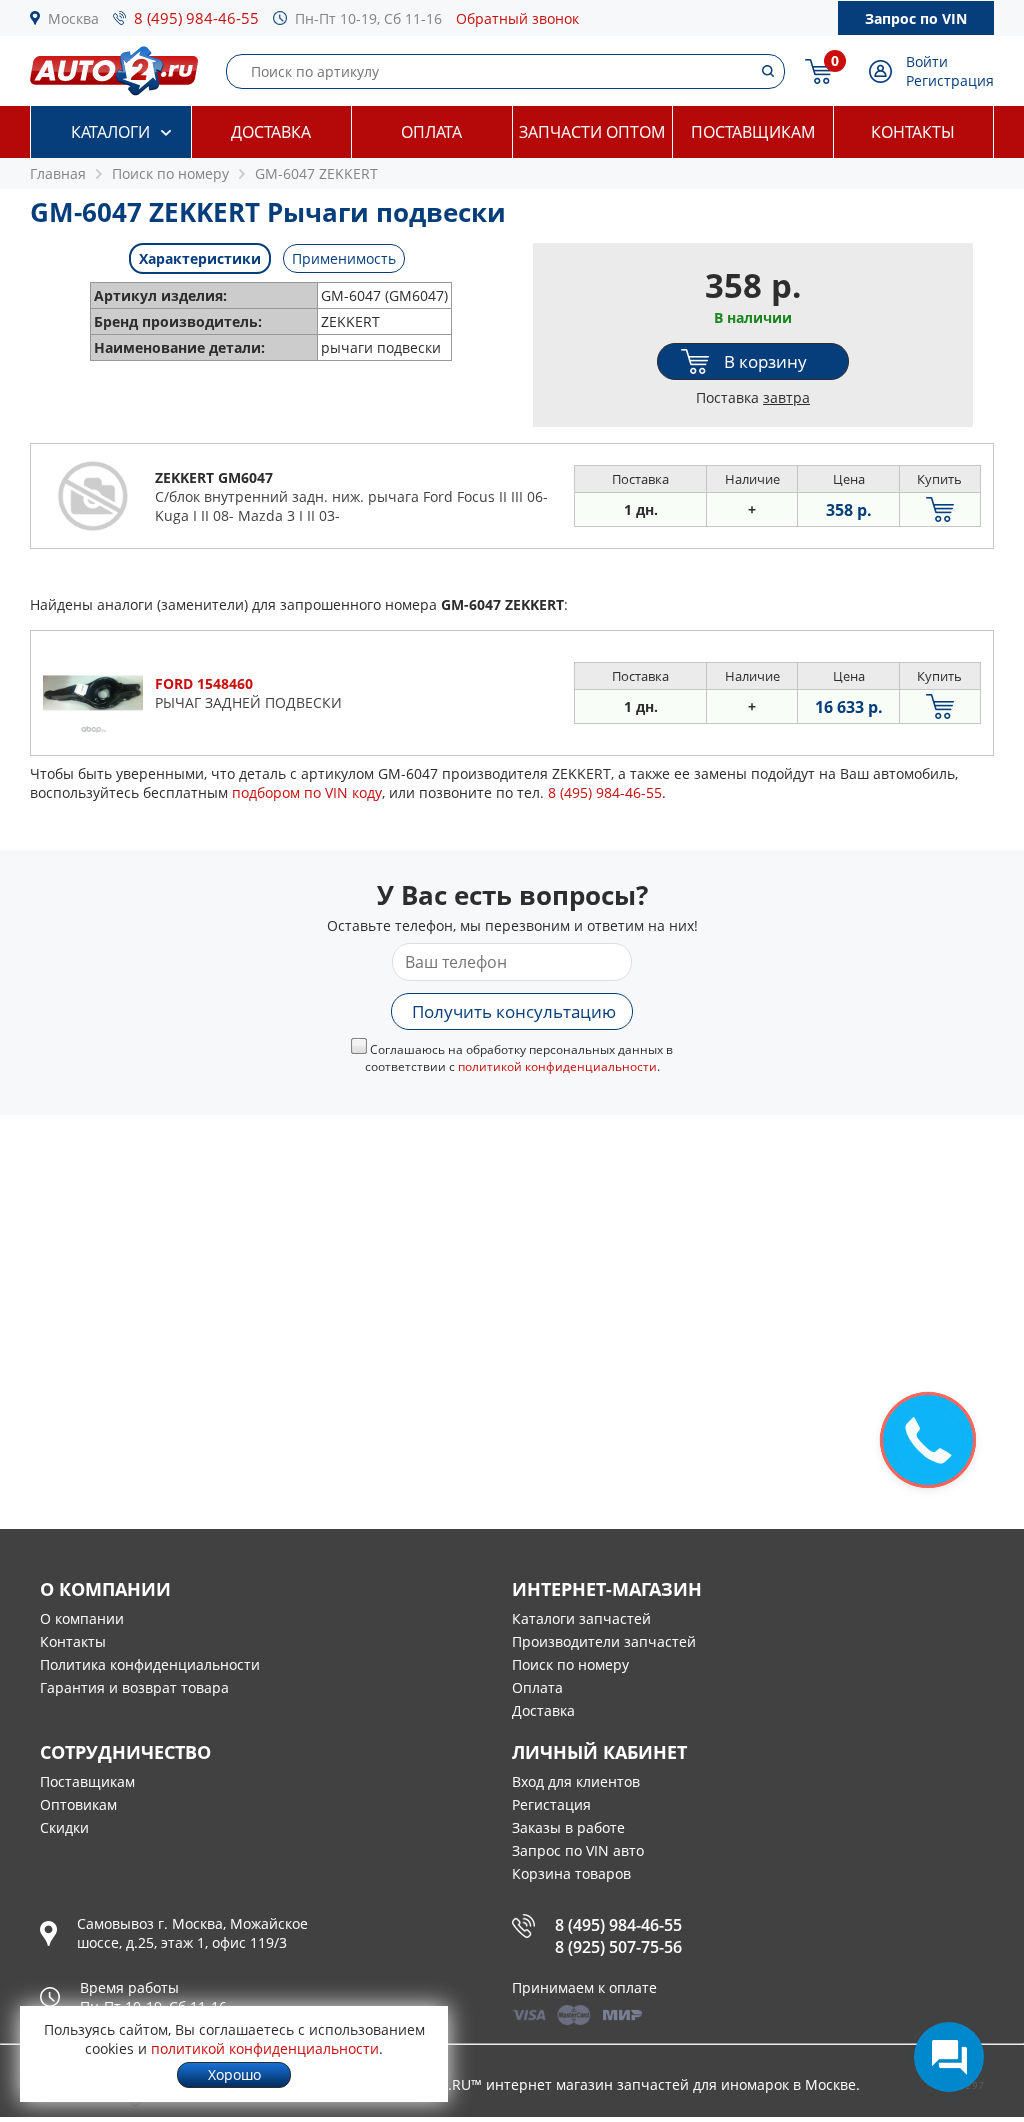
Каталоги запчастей (581, 1618)
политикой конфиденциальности (557, 1066)
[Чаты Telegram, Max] (949, 2057)
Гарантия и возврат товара (134, 1687)
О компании (82, 1618)
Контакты (913, 132)
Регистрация (950, 80)
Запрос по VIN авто (578, 1850)
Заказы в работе (568, 1827)
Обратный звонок (517, 18)
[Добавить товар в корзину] (940, 509)
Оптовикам (78, 1804)
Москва (73, 18)
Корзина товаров (571, 1873)
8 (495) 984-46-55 (196, 18)
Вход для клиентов (576, 1781)
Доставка (271, 132)
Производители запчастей (604, 1641)
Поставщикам (753, 132)
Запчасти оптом (592, 132)
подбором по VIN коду (307, 792)
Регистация (551, 1804)
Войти (927, 61)
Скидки (64, 1827)
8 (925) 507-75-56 (618, 1947)
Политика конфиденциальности (150, 1664)
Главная (58, 173)
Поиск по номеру (570, 1664)
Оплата (431, 132)
